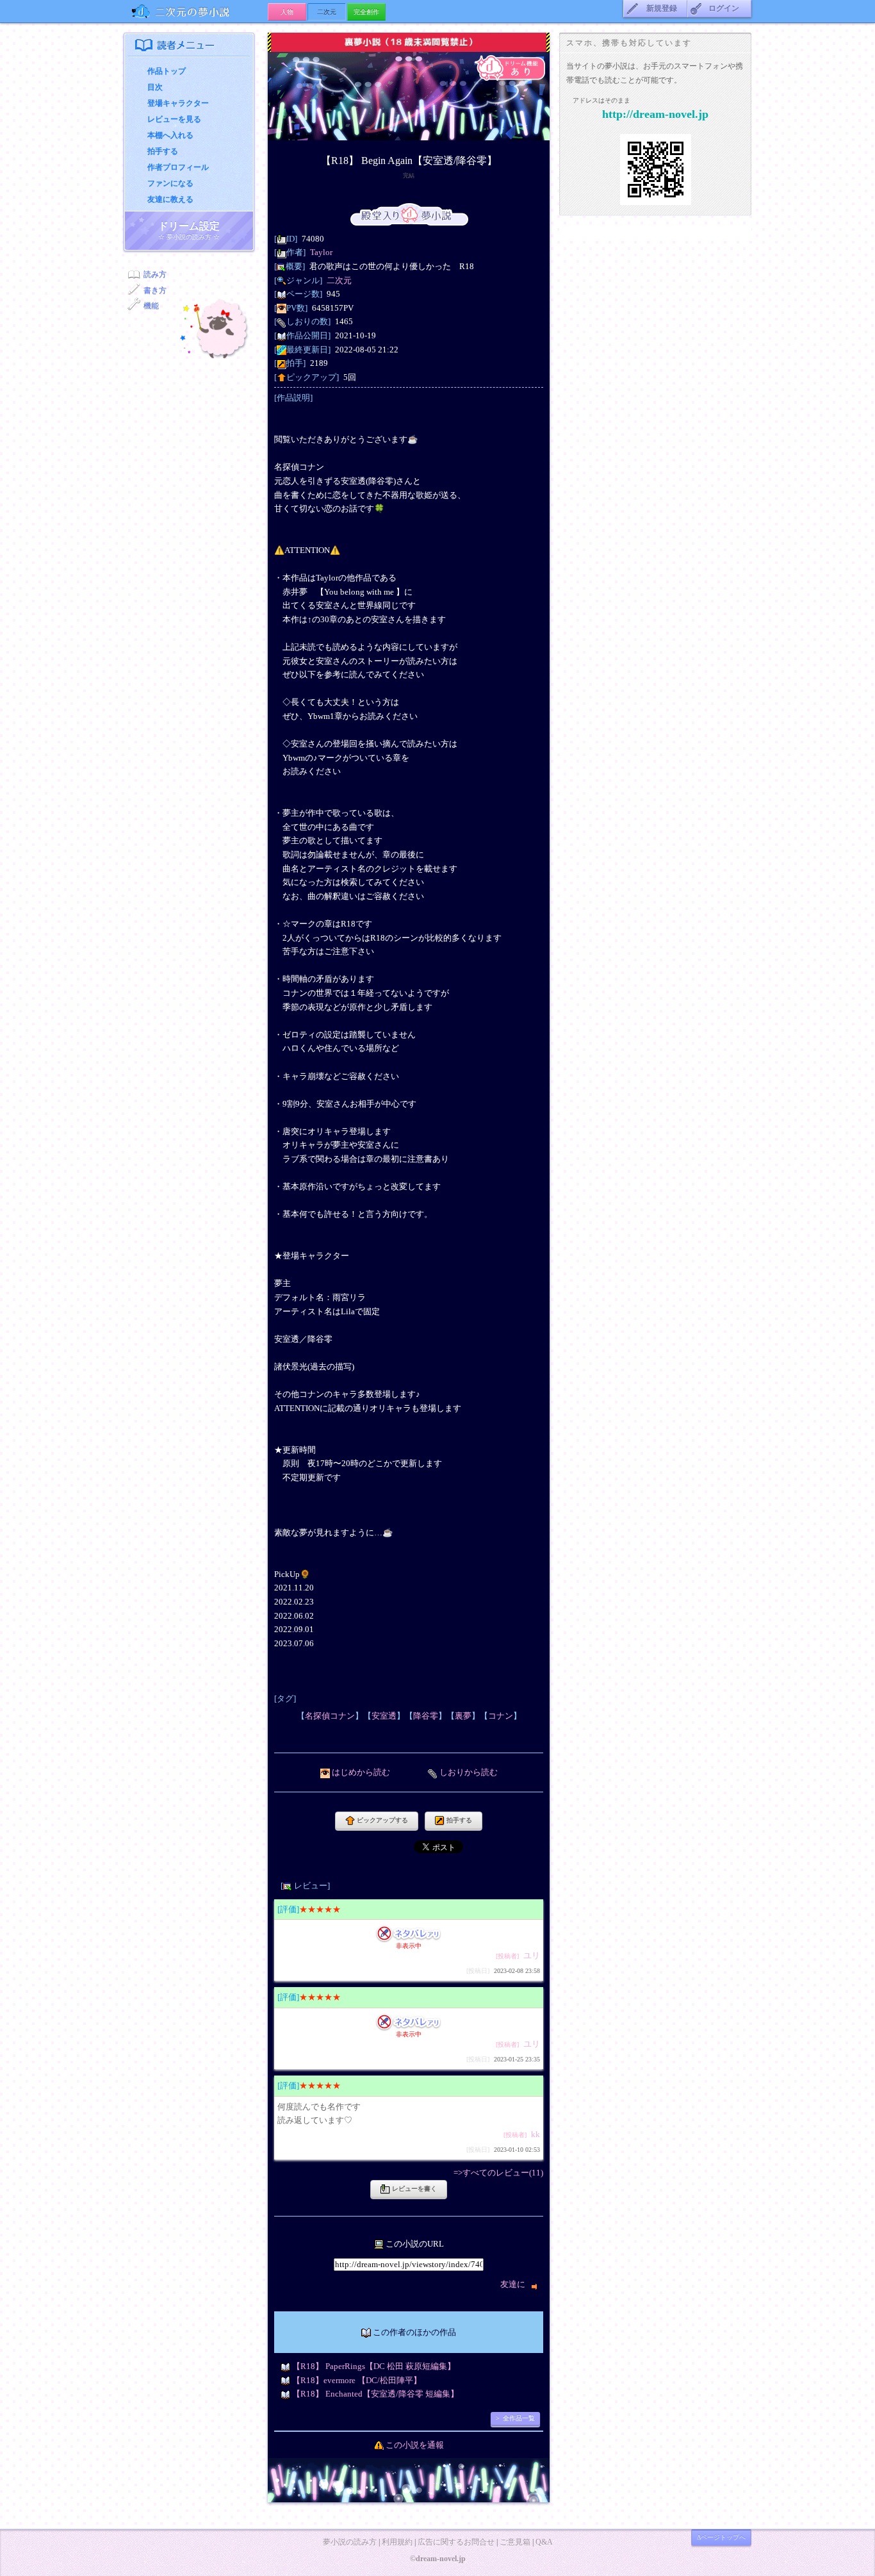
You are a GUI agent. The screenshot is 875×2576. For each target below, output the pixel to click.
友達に (514, 2284)
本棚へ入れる (170, 135)
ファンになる (170, 183)
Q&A (544, 2542)
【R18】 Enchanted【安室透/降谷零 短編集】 (375, 2394)
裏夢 (463, 1716)
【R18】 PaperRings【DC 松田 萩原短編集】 (374, 2366)
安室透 (384, 1716)
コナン (501, 1716)
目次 (155, 87)
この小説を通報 (415, 2445)
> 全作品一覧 (515, 2418)
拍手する (163, 151)
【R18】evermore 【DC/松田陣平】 (357, 2380)
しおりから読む (469, 1772)
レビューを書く (413, 2189)
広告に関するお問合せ (456, 2542)
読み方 (155, 274)
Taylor (321, 252)
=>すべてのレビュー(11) (498, 2173)
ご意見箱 (515, 2542)
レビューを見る (174, 119)
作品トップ (167, 71)
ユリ (532, 1955)
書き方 (155, 290)
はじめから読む (361, 1772)
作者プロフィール (178, 167)
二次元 (339, 280)
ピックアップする (381, 1820)
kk (536, 2134)
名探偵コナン (330, 1716)
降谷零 (426, 1716)
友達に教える (170, 199)
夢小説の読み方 (350, 2542)
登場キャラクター (178, 103)
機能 (151, 306)
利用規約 (397, 2542)
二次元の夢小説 (196, 11)
